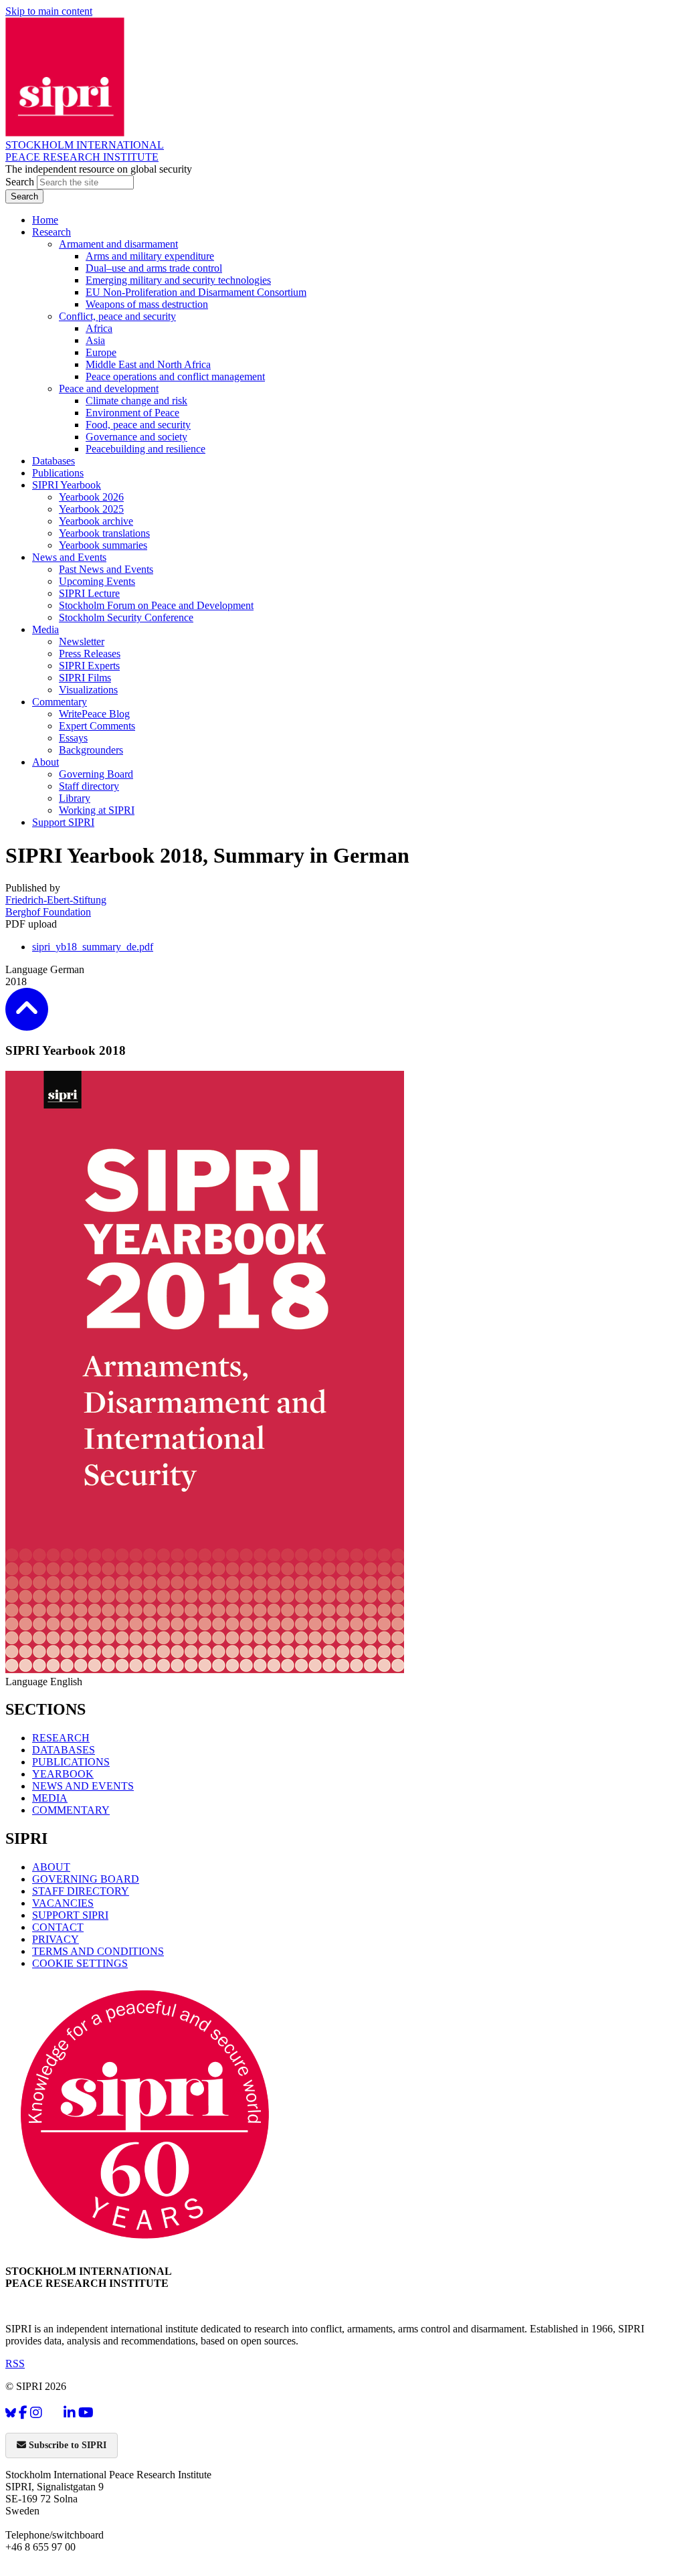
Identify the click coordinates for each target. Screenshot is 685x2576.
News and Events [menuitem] (69, 557)
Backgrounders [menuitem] (91, 750)
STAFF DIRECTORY (81, 1891)
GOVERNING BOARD (86, 1879)
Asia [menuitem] (95, 340)
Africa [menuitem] (99, 328)
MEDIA (50, 1798)
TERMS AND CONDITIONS (98, 1951)
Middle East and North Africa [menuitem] (148, 364)
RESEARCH (61, 1738)
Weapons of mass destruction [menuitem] (147, 304)
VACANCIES (63, 1903)
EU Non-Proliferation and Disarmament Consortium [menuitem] (196, 292)
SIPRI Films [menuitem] (85, 678)
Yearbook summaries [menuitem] (103, 545)
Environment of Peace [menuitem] (132, 413)
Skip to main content (49, 11)
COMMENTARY (71, 1810)
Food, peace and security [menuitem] (138, 425)
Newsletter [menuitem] (82, 641)
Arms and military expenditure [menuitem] (150, 256)
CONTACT (58, 1927)
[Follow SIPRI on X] (53, 2416)
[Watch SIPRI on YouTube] (86, 2413)
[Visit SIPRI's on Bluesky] (11, 2413)
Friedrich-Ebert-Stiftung (56, 900)
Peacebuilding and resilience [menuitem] (145, 449)
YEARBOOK (63, 1774)
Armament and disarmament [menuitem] (118, 244)
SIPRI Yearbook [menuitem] (67, 485)
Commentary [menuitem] (60, 702)
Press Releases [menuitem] (90, 654)
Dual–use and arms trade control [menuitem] (154, 268)
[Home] (65, 133)
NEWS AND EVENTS (83, 1786)
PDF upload (31, 924)
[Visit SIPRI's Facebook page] (23, 2413)
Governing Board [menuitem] (96, 774)
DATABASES (64, 1750)
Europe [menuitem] (101, 352)
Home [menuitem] (45, 220)
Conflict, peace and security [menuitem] (117, 316)
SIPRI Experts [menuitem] (89, 666)
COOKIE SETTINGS (80, 1963)
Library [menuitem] (75, 798)
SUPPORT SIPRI (70, 1915)
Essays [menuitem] (73, 738)
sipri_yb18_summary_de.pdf (93, 947)
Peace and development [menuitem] (109, 389)
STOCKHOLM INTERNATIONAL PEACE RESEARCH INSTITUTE (85, 151)
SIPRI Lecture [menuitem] (89, 593)
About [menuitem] (45, 762)
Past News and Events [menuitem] (106, 569)
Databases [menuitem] (54, 461)
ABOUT (51, 1867)
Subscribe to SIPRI (66, 2445)
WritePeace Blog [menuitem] (94, 714)
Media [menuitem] (45, 629)
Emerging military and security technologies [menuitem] (178, 280)
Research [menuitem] (52, 232)
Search (21, 182)
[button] (27, 1022)
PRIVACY (56, 1939)
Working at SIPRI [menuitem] (97, 810)
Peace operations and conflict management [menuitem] (175, 376)
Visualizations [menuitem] (88, 690)
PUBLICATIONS (71, 1762)
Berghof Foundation (48, 912)
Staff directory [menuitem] (89, 786)
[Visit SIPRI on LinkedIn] (70, 2413)
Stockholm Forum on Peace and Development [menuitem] (156, 605)
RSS (15, 2364)
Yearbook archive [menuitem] (96, 521)
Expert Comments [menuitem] (97, 726)
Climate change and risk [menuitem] (136, 401)
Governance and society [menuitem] (136, 437)
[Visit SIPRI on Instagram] (36, 2413)
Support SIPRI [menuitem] (63, 822)
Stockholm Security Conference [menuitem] (126, 617)
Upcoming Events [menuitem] (97, 581)
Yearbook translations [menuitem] (104, 533)
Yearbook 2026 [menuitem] (91, 497)
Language (28, 969)
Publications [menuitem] (58, 473)
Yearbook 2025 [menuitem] (91, 509)
